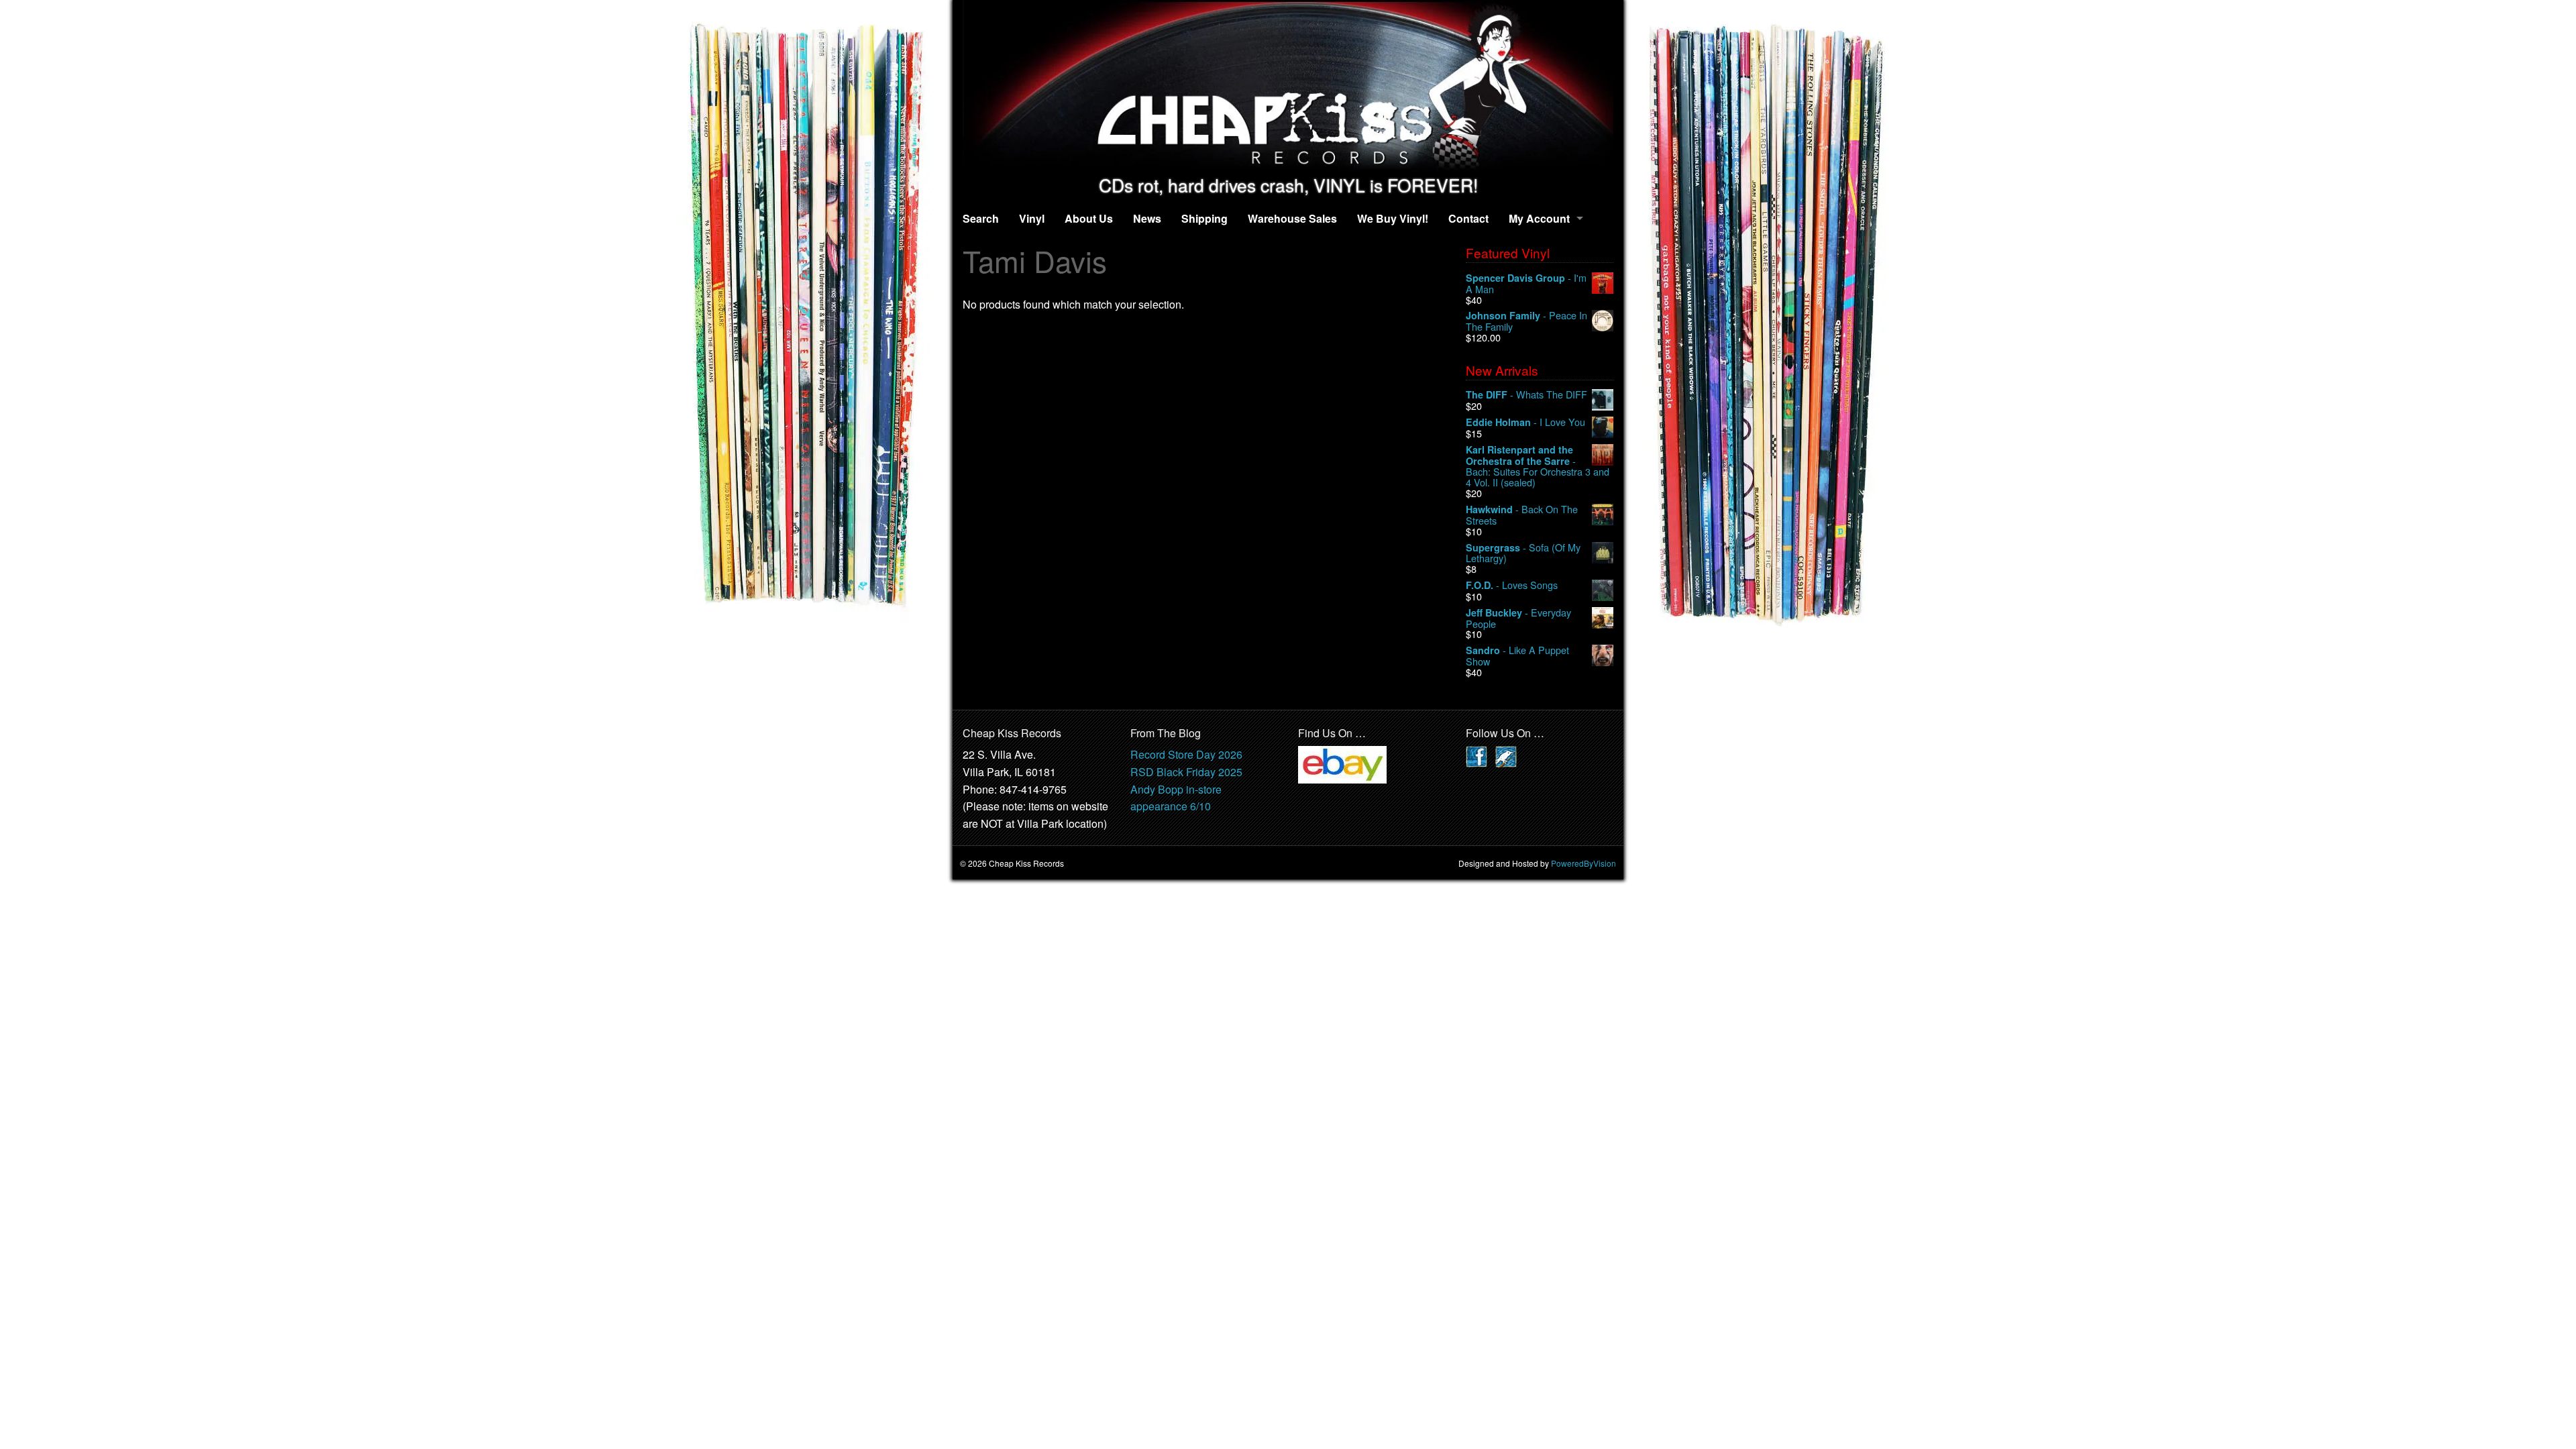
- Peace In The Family (1526, 321)
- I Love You (1525, 422)
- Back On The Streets (1522, 515)
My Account (1539, 218)
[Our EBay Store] (1342, 764)
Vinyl (1032, 218)
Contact (1468, 218)
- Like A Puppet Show (1517, 656)
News (1147, 218)
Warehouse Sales (1292, 218)
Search (981, 218)
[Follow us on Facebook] (1477, 756)
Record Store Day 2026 (1186, 754)
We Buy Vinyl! (1393, 218)
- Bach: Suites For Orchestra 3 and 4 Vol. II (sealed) (1538, 466)
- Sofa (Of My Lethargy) (1523, 553)
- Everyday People (1518, 618)
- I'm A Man (1526, 283)
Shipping (1204, 218)
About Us (1089, 218)
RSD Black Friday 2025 (1186, 772)
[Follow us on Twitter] (1506, 756)
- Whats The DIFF (1526, 395)
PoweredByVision (1584, 863)
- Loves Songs (1512, 585)
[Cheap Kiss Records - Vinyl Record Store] (1288, 88)
